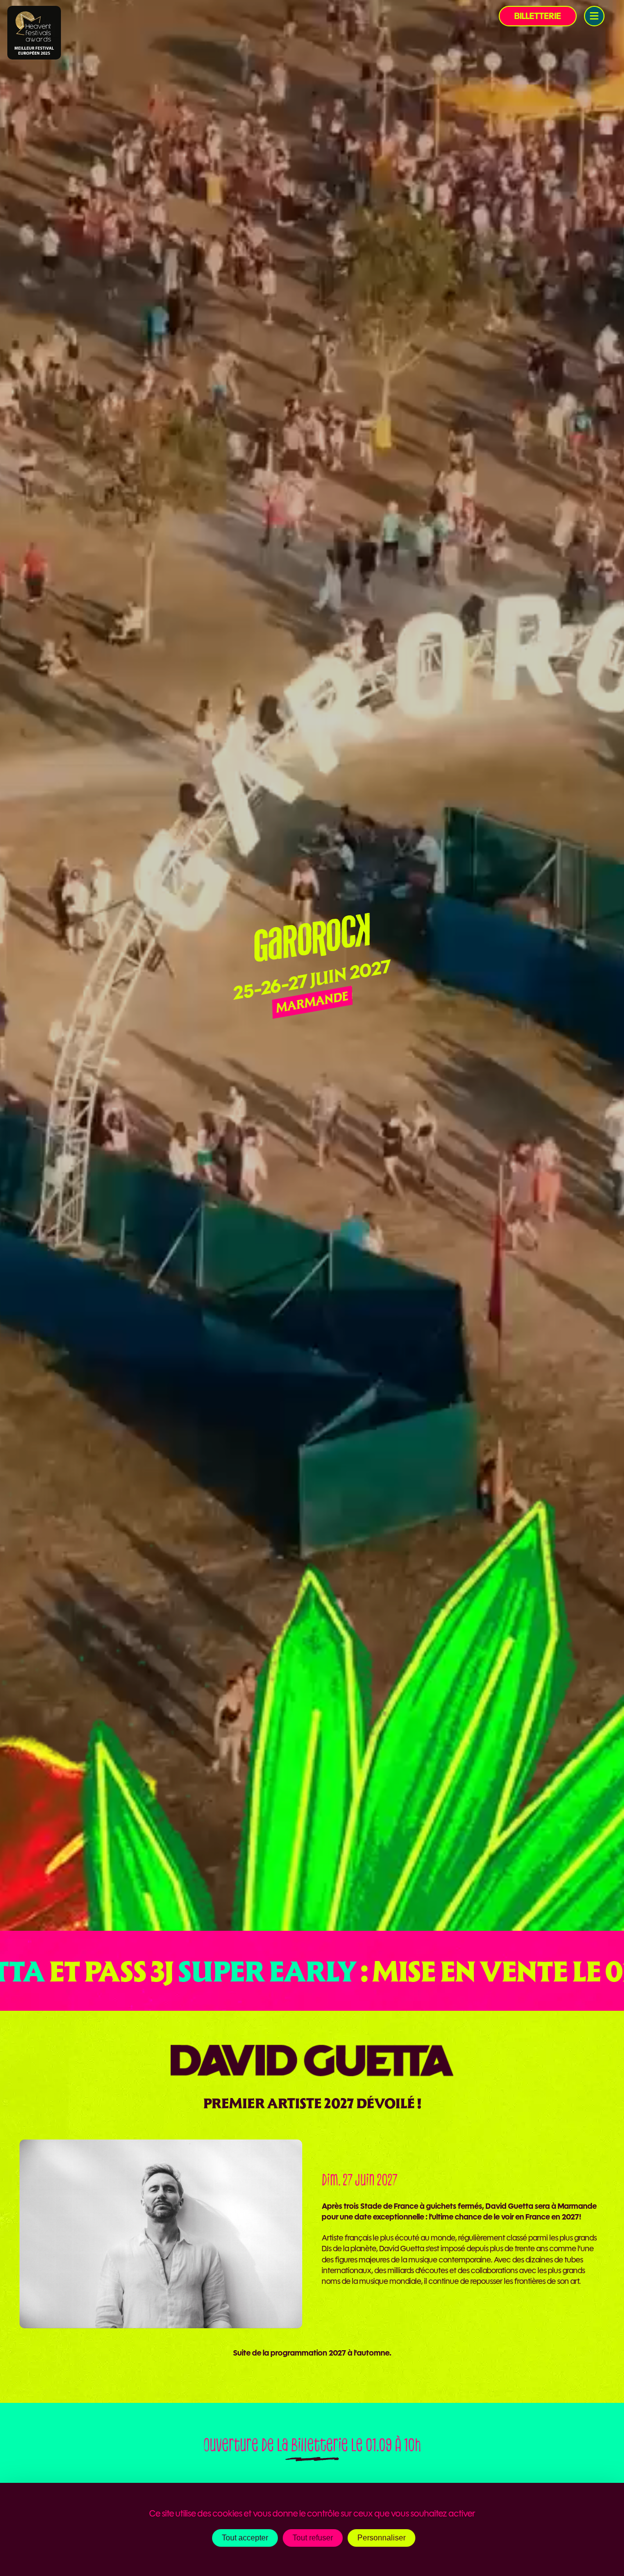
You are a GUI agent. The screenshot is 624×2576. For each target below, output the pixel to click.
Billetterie (538, 16)
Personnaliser (381, 2538)
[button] (594, 16)
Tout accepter (245, 2538)
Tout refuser (313, 2538)
